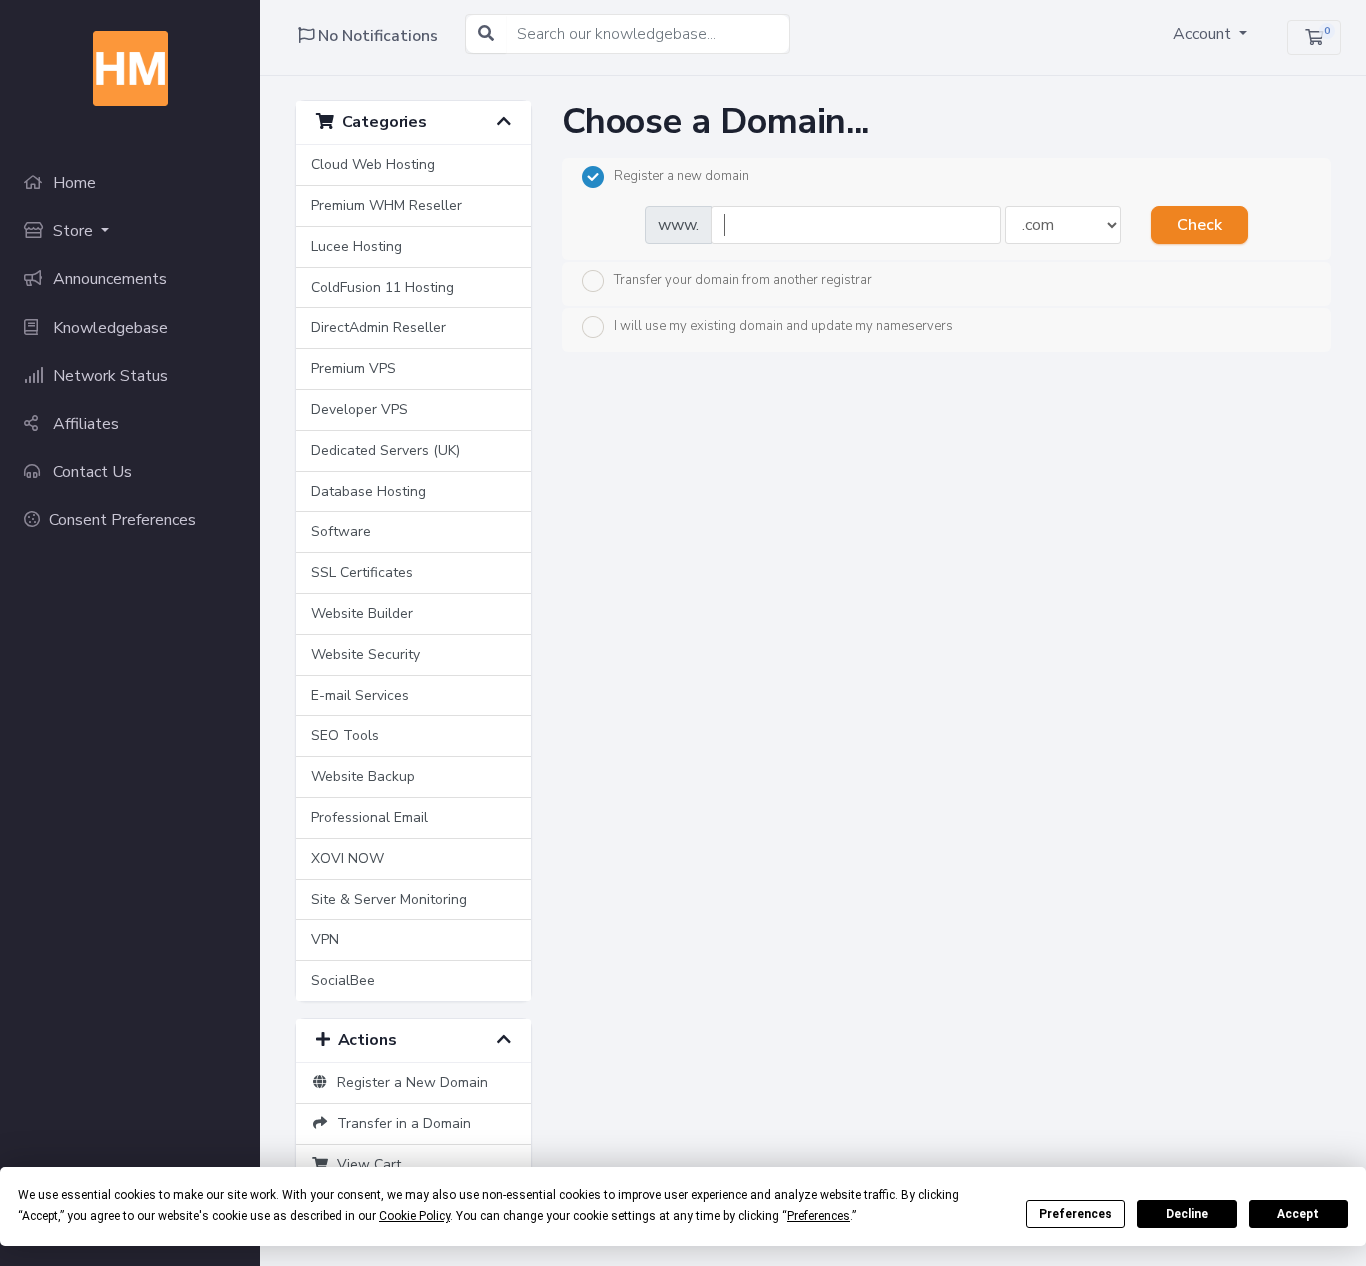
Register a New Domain (408, 1082)
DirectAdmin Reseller (378, 327)
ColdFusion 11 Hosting (382, 287)
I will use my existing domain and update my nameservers (783, 326)
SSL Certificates (362, 572)
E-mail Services (360, 695)
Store (73, 231)
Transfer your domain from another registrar (743, 280)
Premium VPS (353, 368)
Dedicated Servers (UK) (385, 450)
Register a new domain (681, 176)
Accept (1298, 1214)
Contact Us (90, 472)
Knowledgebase (108, 328)
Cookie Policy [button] (414, 1216)
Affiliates (84, 424)
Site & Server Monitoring (389, 899)
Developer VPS (359, 409)
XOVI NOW (347, 858)
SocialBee (343, 980)
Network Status (108, 376)
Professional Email (369, 817)
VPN (325, 939)
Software (341, 531)
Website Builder (362, 613)
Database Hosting (368, 491)
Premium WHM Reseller (386, 205)
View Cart (365, 1164)
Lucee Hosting (356, 246)
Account (1204, 34)
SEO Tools (345, 735)
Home (72, 183)
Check (1199, 225)
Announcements (108, 279)
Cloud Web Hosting (373, 164)
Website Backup (363, 776)
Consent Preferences (122, 520)
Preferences (1075, 1214)
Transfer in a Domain (400, 1123)
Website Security (365, 654)
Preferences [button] (818, 1216)
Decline (1187, 1214)
